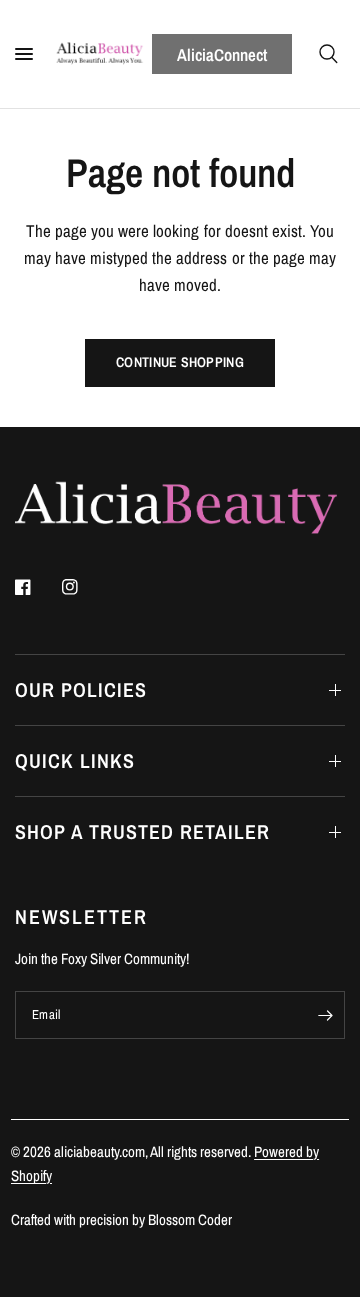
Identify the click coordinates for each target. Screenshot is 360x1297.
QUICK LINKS (75, 760)
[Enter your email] (325, 1015)
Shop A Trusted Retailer (142, 831)
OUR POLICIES (81, 689)
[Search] (328, 54)
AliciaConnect (222, 54)
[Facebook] (37, 587)
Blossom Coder (190, 1219)
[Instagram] (84, 587)
